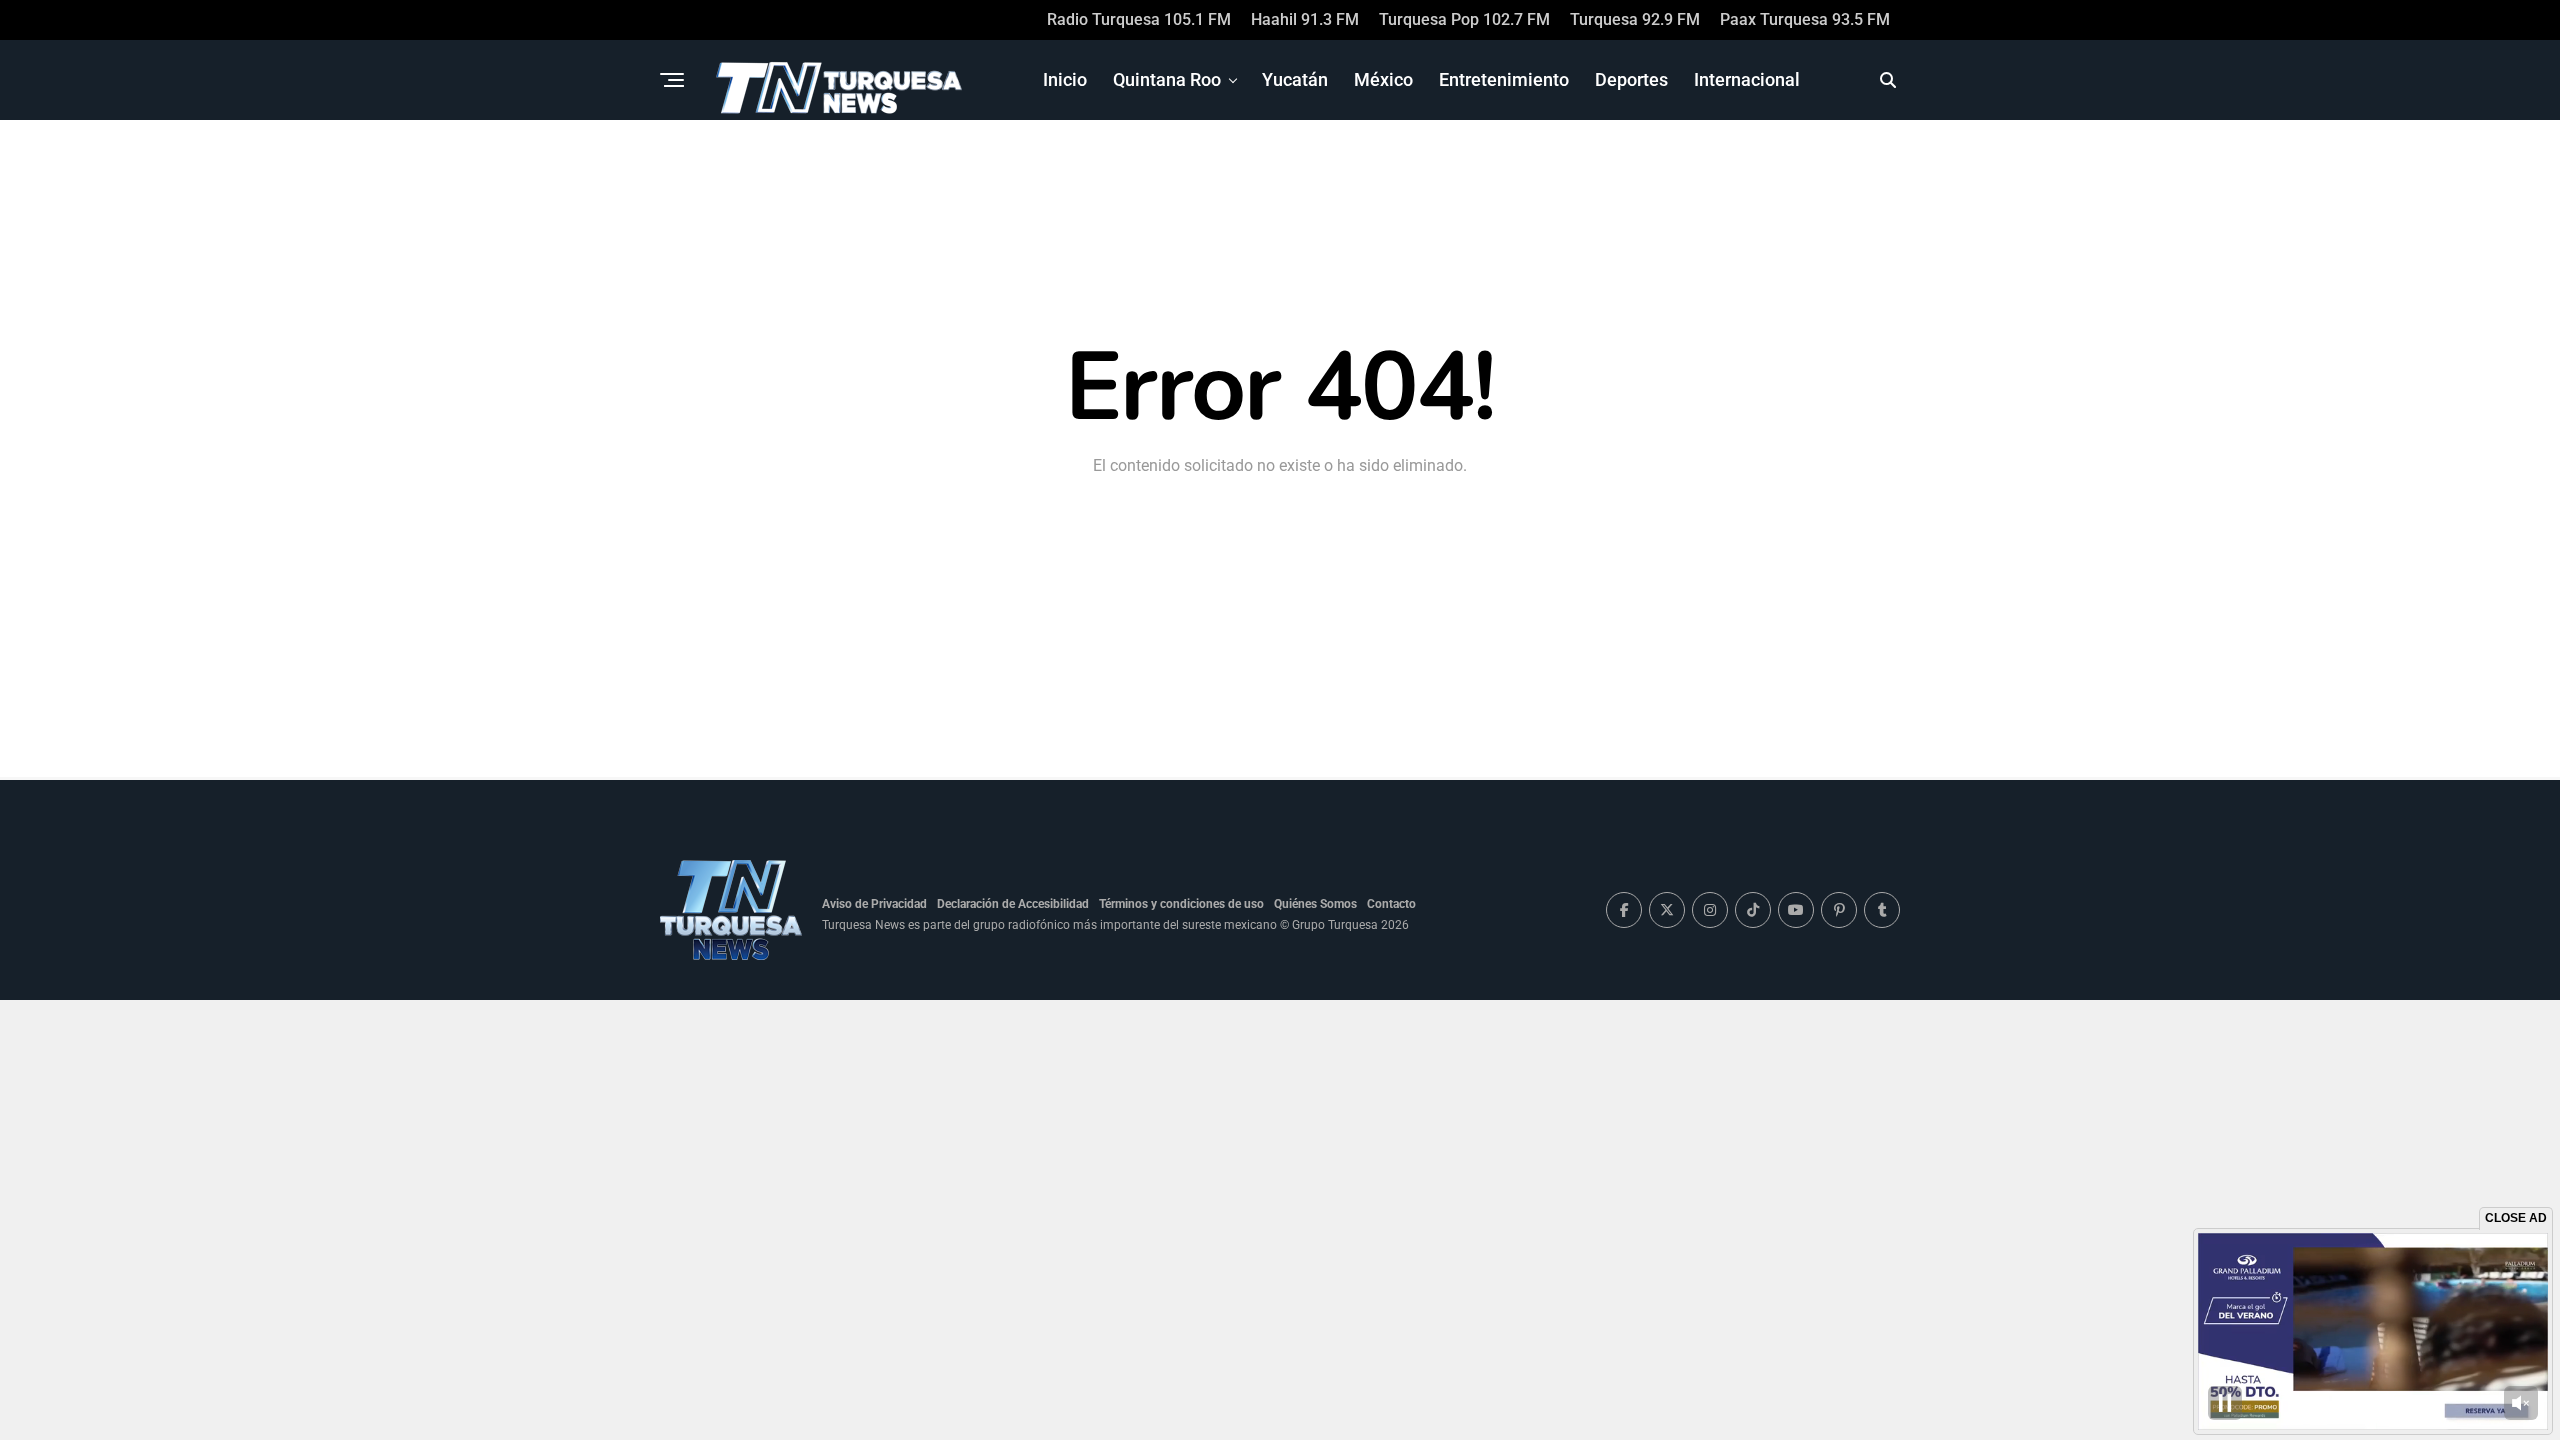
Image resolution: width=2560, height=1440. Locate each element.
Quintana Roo (1167, 79)
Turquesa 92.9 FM (1635, 19)
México (1383, 79)
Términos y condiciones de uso (1181, 904)
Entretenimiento (1504, 79)
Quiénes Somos (1315, 904)
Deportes (1631, 79)
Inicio (1065, 79)
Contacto (1391, 904)
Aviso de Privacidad (874, 904)
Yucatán (1295, 79)
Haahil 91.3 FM (1305, 19)
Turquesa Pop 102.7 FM (1464, 19)
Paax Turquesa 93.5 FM (1805, 19)
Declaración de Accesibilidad (1013, 904)
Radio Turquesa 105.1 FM (1139, 19)
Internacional (1747, 79)
